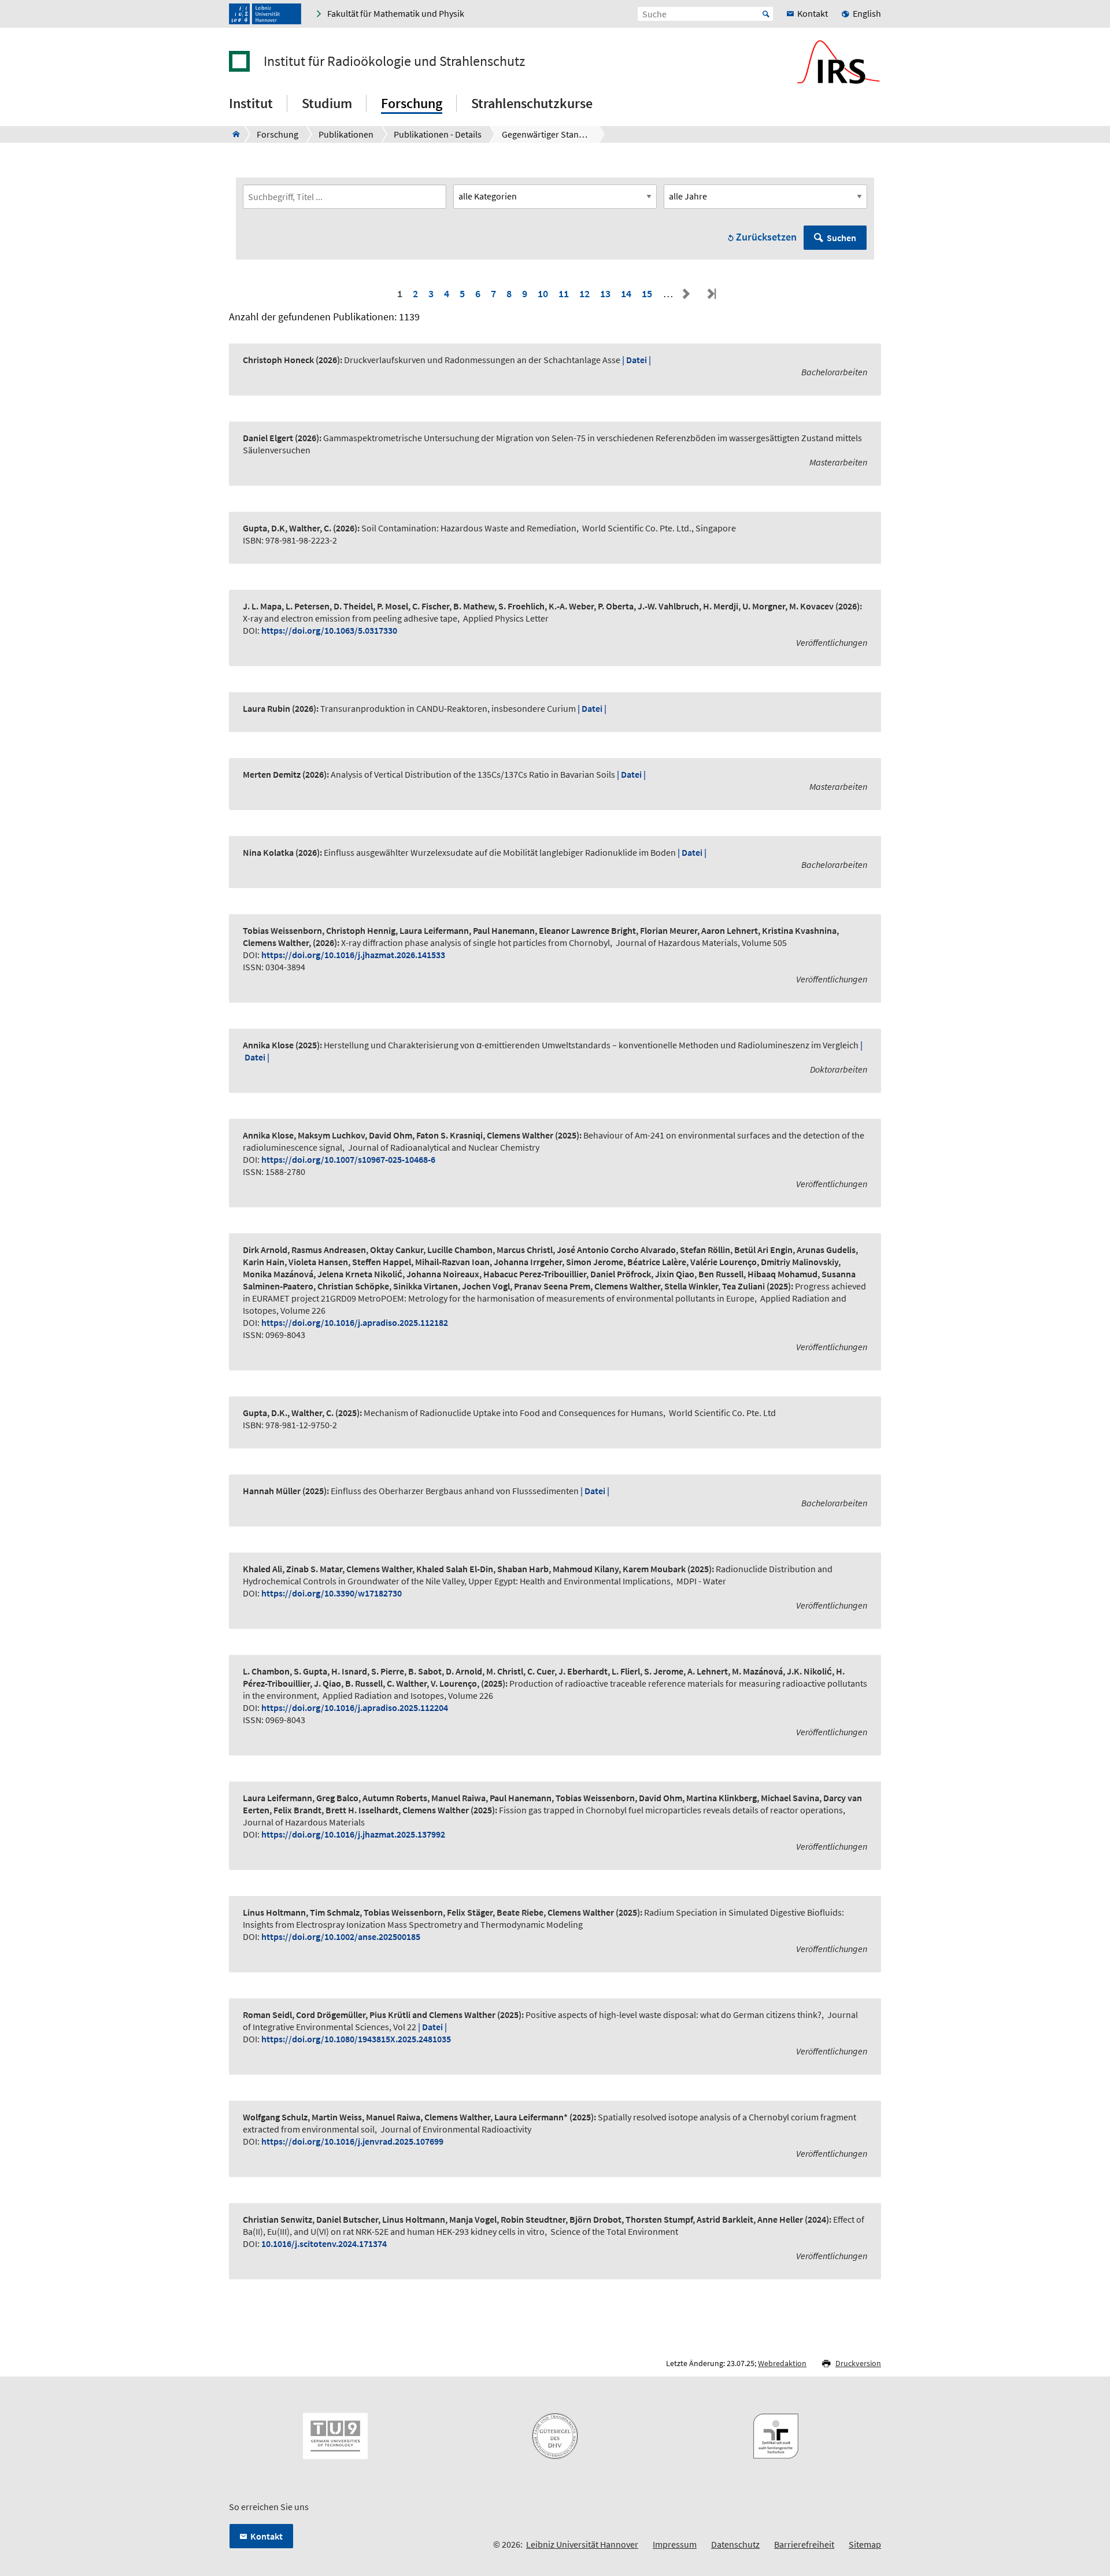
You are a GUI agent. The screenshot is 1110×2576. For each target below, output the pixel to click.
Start (766, 14)
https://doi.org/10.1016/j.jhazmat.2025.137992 (353, 1834)
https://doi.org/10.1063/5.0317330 (329, 630)
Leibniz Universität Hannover (582, 2544)
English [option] (867, 13)
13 (605, 293)
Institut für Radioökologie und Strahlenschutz (394, 61)
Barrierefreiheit (804, 2544)
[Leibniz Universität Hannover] (265, 14)
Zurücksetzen (766, 237)
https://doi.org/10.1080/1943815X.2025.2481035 (356, 2039)
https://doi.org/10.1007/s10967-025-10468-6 (348, 1159)
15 (647, 293)
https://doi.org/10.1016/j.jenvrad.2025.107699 (352, 2141)
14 (626, 293)
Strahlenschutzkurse (532, 103)
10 (543, 293)
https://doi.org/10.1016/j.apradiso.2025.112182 (355, 1322)
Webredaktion (782, 2363)
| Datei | (637, 360)
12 (584, 293)
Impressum (675, 2544)
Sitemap (865, 2544)
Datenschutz (735, 2544)
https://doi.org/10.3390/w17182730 (332, 1593)
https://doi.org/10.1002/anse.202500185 (341, 1936)
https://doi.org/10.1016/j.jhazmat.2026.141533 (353, 955)
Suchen (841, 238)
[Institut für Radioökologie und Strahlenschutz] (233, 134)
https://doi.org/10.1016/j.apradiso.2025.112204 (355, 1708)
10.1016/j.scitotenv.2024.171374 (324, 2244)
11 (564, 293)
